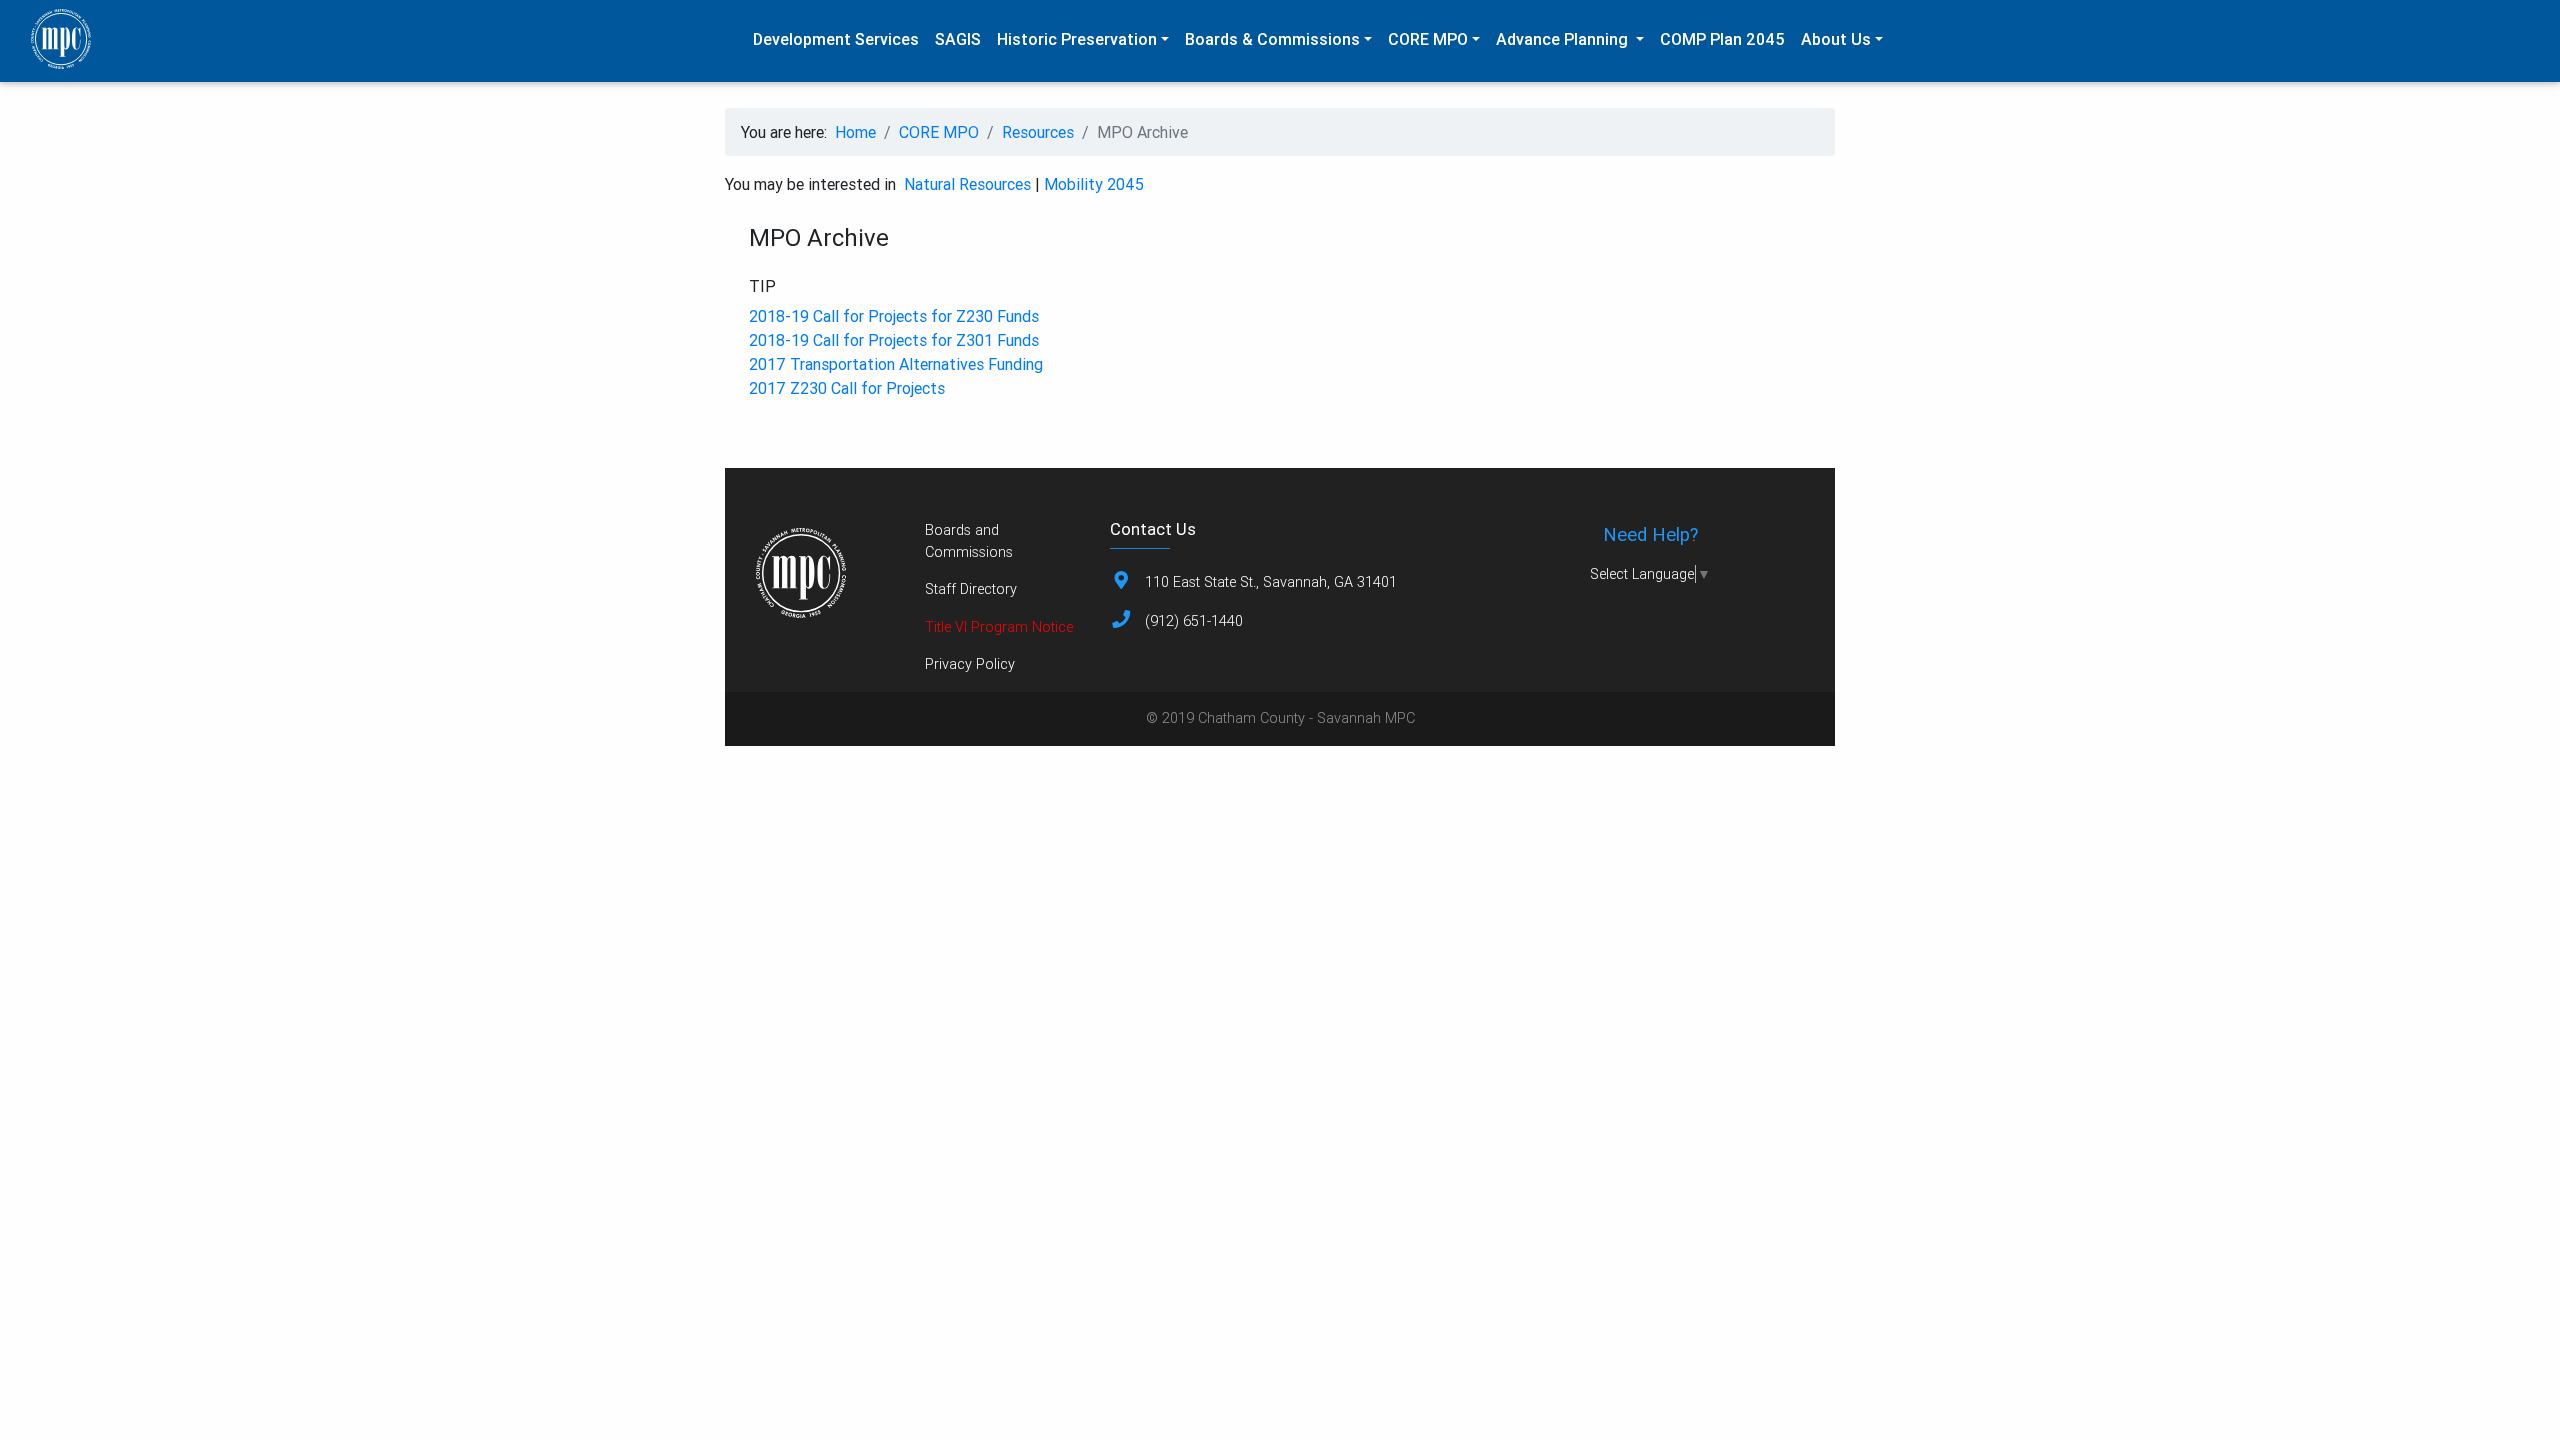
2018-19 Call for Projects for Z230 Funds (894, 316)
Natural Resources (967, 184)
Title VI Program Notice (999, 627)
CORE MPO (939, 132)
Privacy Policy (970, 664)
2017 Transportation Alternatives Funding (896, 364)
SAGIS (958, 39)
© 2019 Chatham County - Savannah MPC (1280, 718)
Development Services (836, 39)
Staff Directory (971, 589)
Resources (1038, 132)
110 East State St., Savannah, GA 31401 (1271, 582)
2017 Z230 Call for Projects (847, 388)
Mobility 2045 (1094, 184)
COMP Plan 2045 (1722, 39)
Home (855, 132)
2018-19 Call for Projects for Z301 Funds (894, 340)
